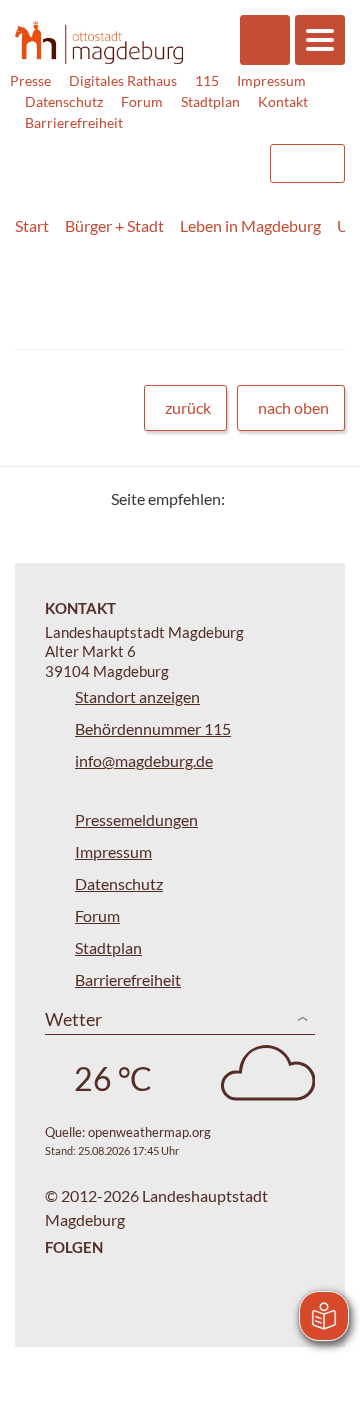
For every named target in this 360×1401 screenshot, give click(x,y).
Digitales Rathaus (123, 80)
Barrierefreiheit (74, 122)
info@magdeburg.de (144, 760)
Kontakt (283, 101)
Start (32, 225)
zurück (188, 407)
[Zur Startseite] (99, 42)
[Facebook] (272, 498)
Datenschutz (64, 101)
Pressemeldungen (136, 819)
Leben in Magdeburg (250, 225)
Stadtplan (210, 101)
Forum (142, 101)
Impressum (271, 80)
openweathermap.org (149, 1132)
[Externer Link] (91, 154)
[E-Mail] (297, 498)
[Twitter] (247, 498)
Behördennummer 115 (153, 728)
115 (207, 80)
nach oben (293, 407)
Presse (30, 80)
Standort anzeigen (137, 696)
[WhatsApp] (322, 498)
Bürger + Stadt (114, 225)
